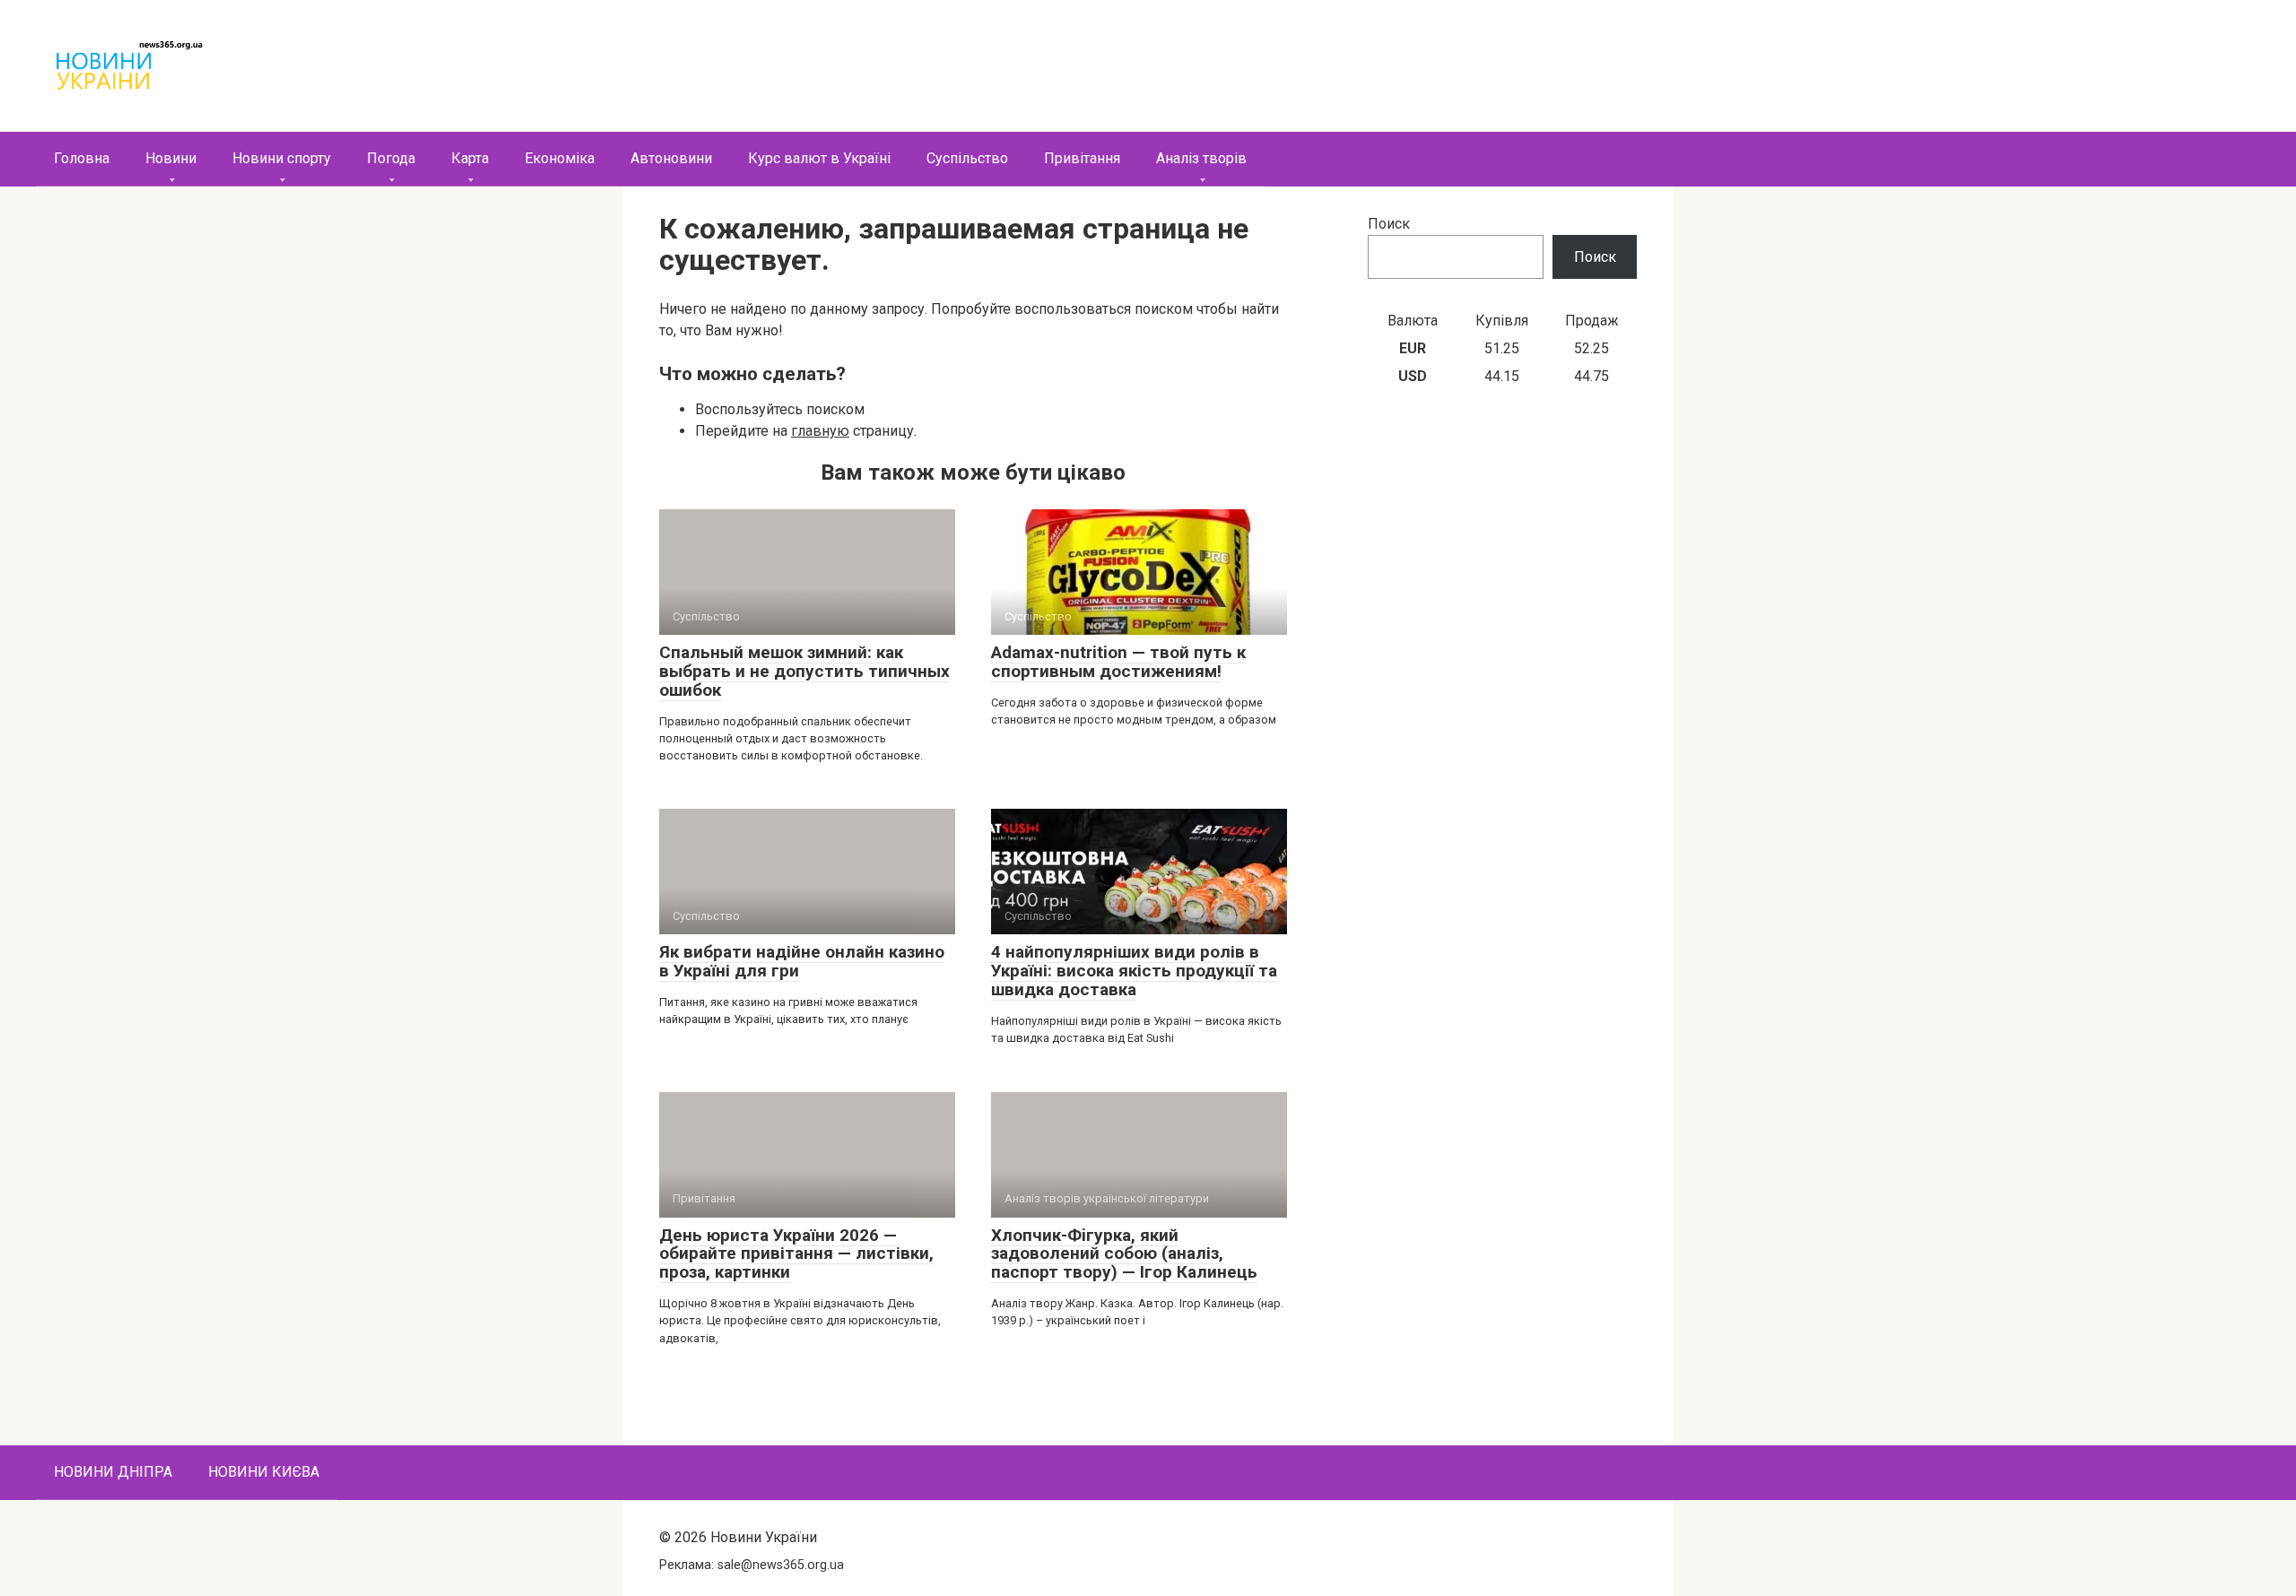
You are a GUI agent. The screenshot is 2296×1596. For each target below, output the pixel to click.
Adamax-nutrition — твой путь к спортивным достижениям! (1118, 662)
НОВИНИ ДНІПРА (113, 1472)
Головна (82, 158)
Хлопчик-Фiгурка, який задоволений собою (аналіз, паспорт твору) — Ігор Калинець (1124, 1254)
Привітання (1082, 158)
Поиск (1389, 224)
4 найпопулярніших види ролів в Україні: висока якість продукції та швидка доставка (1134, 971)
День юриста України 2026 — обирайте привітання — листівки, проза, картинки (796, 1254)
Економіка (560, 158)
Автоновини (671, 158)
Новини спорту (282, 158)
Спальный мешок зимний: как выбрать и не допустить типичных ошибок (804, 671)
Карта (470, 158)
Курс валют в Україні (819, 158)
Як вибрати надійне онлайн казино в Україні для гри (802, 961)
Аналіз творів (1201, 158)
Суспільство (967, 158)
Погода (391, 158)
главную (820, 431)
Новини (171, 158)
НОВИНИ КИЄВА (264, 1472)
